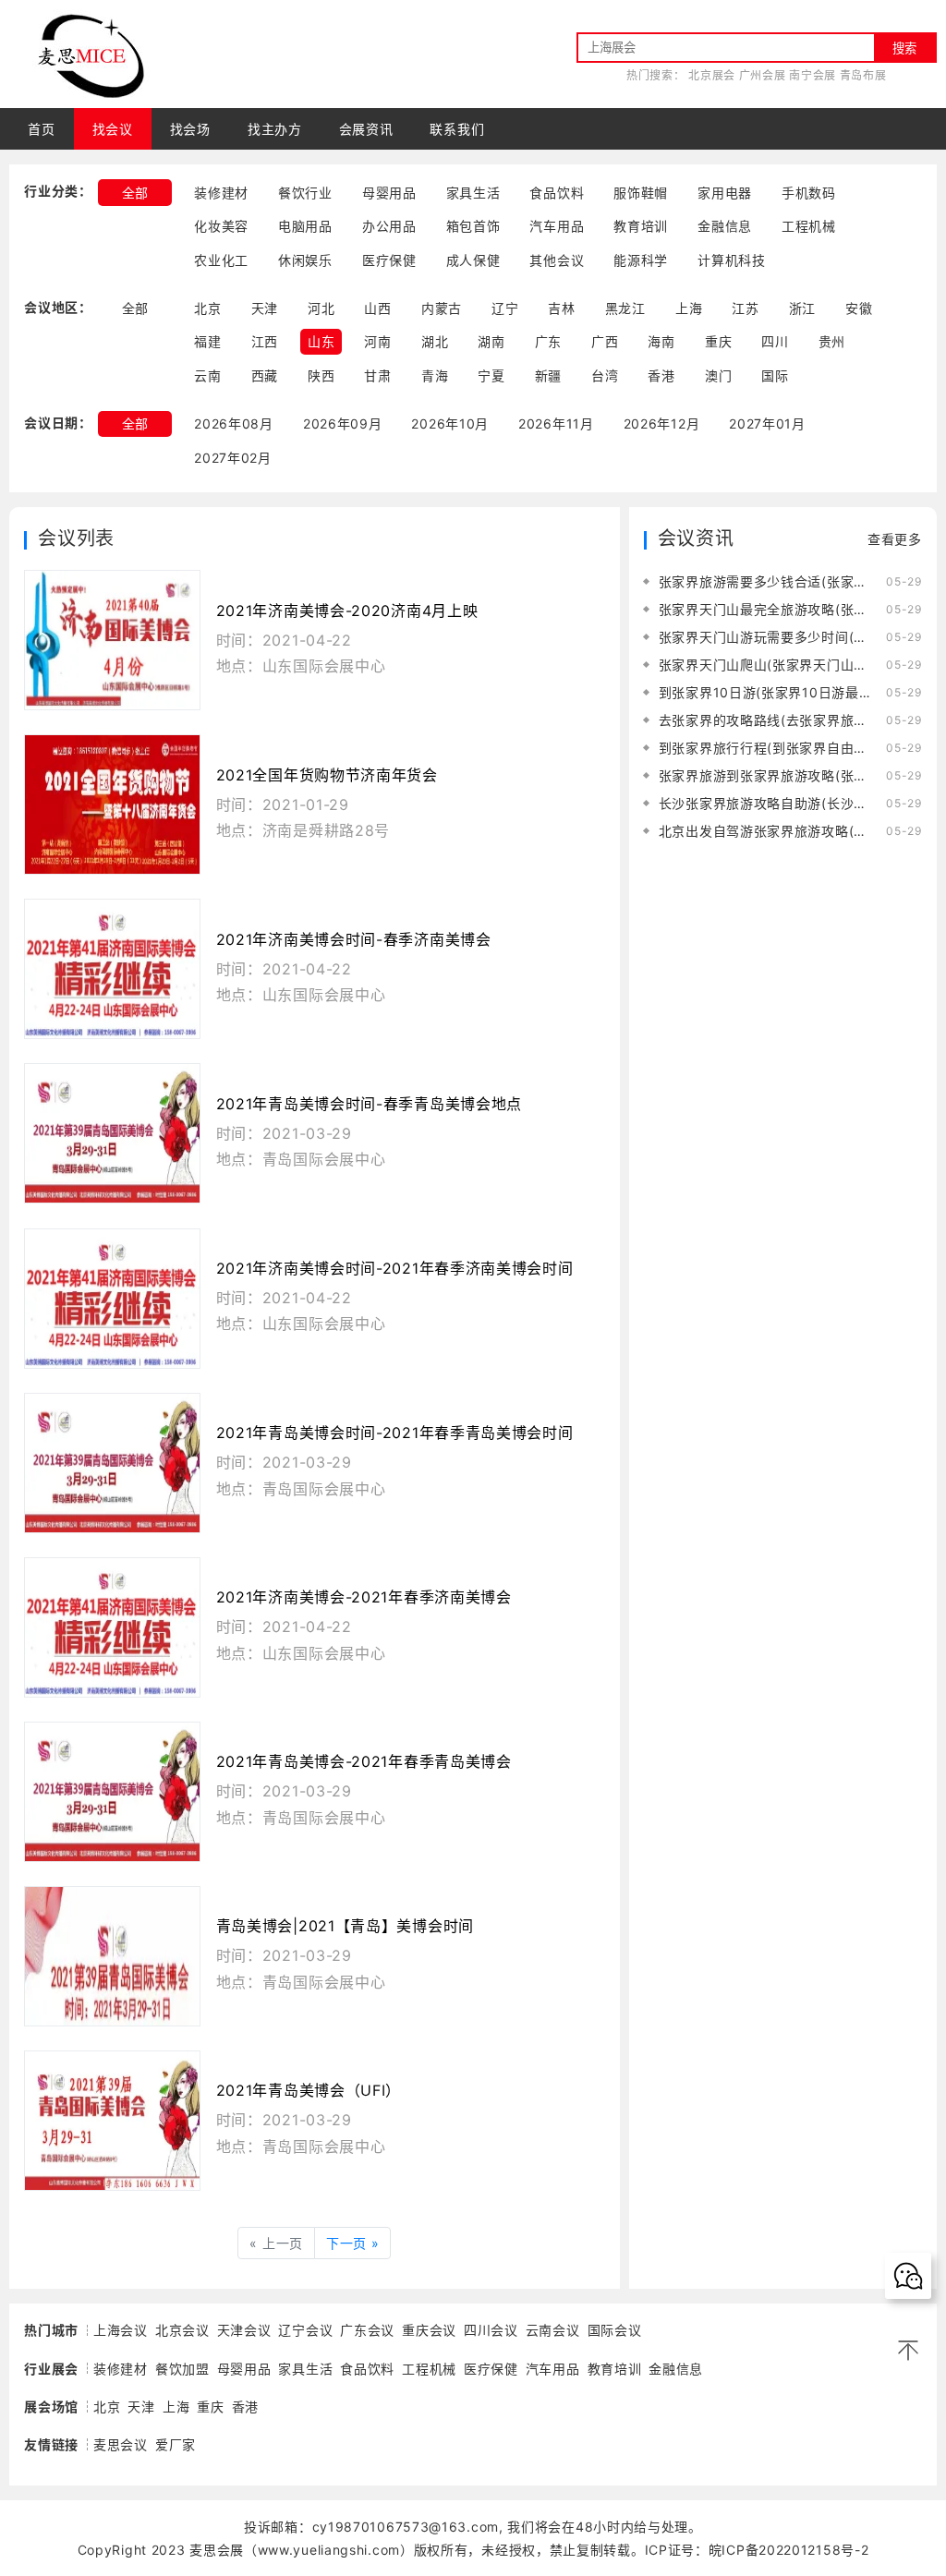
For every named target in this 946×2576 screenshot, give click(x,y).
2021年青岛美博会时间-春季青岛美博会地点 (369, 1104)
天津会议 (244, 2330)
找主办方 (275, 129)
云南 (207, 375)
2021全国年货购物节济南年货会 (327, 775)
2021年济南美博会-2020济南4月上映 (347, 611)
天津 (265, 308)
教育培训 (641, 226)
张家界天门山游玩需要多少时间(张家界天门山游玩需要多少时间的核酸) (767, 637)
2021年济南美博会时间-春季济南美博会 (354, 939)
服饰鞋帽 (641, 193)
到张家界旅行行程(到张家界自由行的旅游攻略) (767, 748)
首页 (41, 129)
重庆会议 (429, 2330)
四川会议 (491, 2330)
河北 (321, 308)
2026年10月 (450, 423)
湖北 (435, 341)
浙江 (802, 308)
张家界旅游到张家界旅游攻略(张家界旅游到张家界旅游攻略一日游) (767, 775)
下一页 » (353, 2243)
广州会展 (763, 75)
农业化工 (221, 260)
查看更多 (895, 539)
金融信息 (725, 226)
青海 (435, 375)
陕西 (321, 375)
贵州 (832, 341)
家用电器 (725, 193)
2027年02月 (233, 458)
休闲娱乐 (305, 260)
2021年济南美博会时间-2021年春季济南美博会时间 (395, 1268)
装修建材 (221, 193)
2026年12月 (662, 423)
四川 (775, 341)
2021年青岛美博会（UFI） (309, 2090)
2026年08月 (234, 423)
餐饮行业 (305, 193)
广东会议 (367, 2330)
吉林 (561, 308)
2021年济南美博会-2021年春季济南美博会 (364, 1597)
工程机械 (809, 226)
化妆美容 (221, 226)
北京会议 (182, 2330)
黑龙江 (625, 308)
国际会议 (615, 2330)
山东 (321, 341)
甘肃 (377, 375)
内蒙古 (442, 308)
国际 (775, 375)
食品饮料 (557, 193)
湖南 (491, 341)
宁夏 (491, 375)
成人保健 (473, 260)
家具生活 (473, 193)
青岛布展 (863, 75)
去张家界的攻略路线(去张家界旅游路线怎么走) (767, 720)
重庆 (718, 341)
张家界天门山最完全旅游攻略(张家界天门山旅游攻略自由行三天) (767, 609)
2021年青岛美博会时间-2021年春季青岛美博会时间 (395, 1433)
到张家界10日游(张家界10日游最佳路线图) (767, 692)
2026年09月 (343, 423)
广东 (548, 341)
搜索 (904, 48)
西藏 (265, 375)
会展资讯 (366, 129)
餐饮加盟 (182, 2369)
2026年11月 (556, 423)
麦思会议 (121, 2444)
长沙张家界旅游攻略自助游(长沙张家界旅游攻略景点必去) (767, 803)
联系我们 (457, 129)
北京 (207, 308)
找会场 (190, 129)
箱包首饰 (473, 226)
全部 (135, 193)
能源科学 (641, 260)
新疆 (548, 375)
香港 (661, 375)
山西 (377, 308)
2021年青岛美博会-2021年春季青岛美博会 (364, 1761)
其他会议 (557, 260)
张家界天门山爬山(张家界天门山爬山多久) (767, 665)
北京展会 (712, 75)
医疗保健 (389, 260)
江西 (265, 341)
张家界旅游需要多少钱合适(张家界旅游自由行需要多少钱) (767, 581)
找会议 (113, 129)
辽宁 (505, 308)
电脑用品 (305, 226)
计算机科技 (732, 260)
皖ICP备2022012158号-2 (789, 2550)
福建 (207, 341)
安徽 (859, 308)
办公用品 (389, 226)
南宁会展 (813, 75)
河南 (377, 341)
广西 (605, 341)
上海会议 (121, 2330)
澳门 (718, 375)
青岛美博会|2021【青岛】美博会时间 (345, 1926)
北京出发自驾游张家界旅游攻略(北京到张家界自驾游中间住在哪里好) (767, 831)
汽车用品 (557, 226)
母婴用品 (389, 193)
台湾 (605, 375)
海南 (661, 341)
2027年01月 (767, 423)
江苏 (745, 308)
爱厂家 (176, 2444)
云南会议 (553, 2330)
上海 (689, 308)
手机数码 (809, 193)
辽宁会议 (305, 2330)
